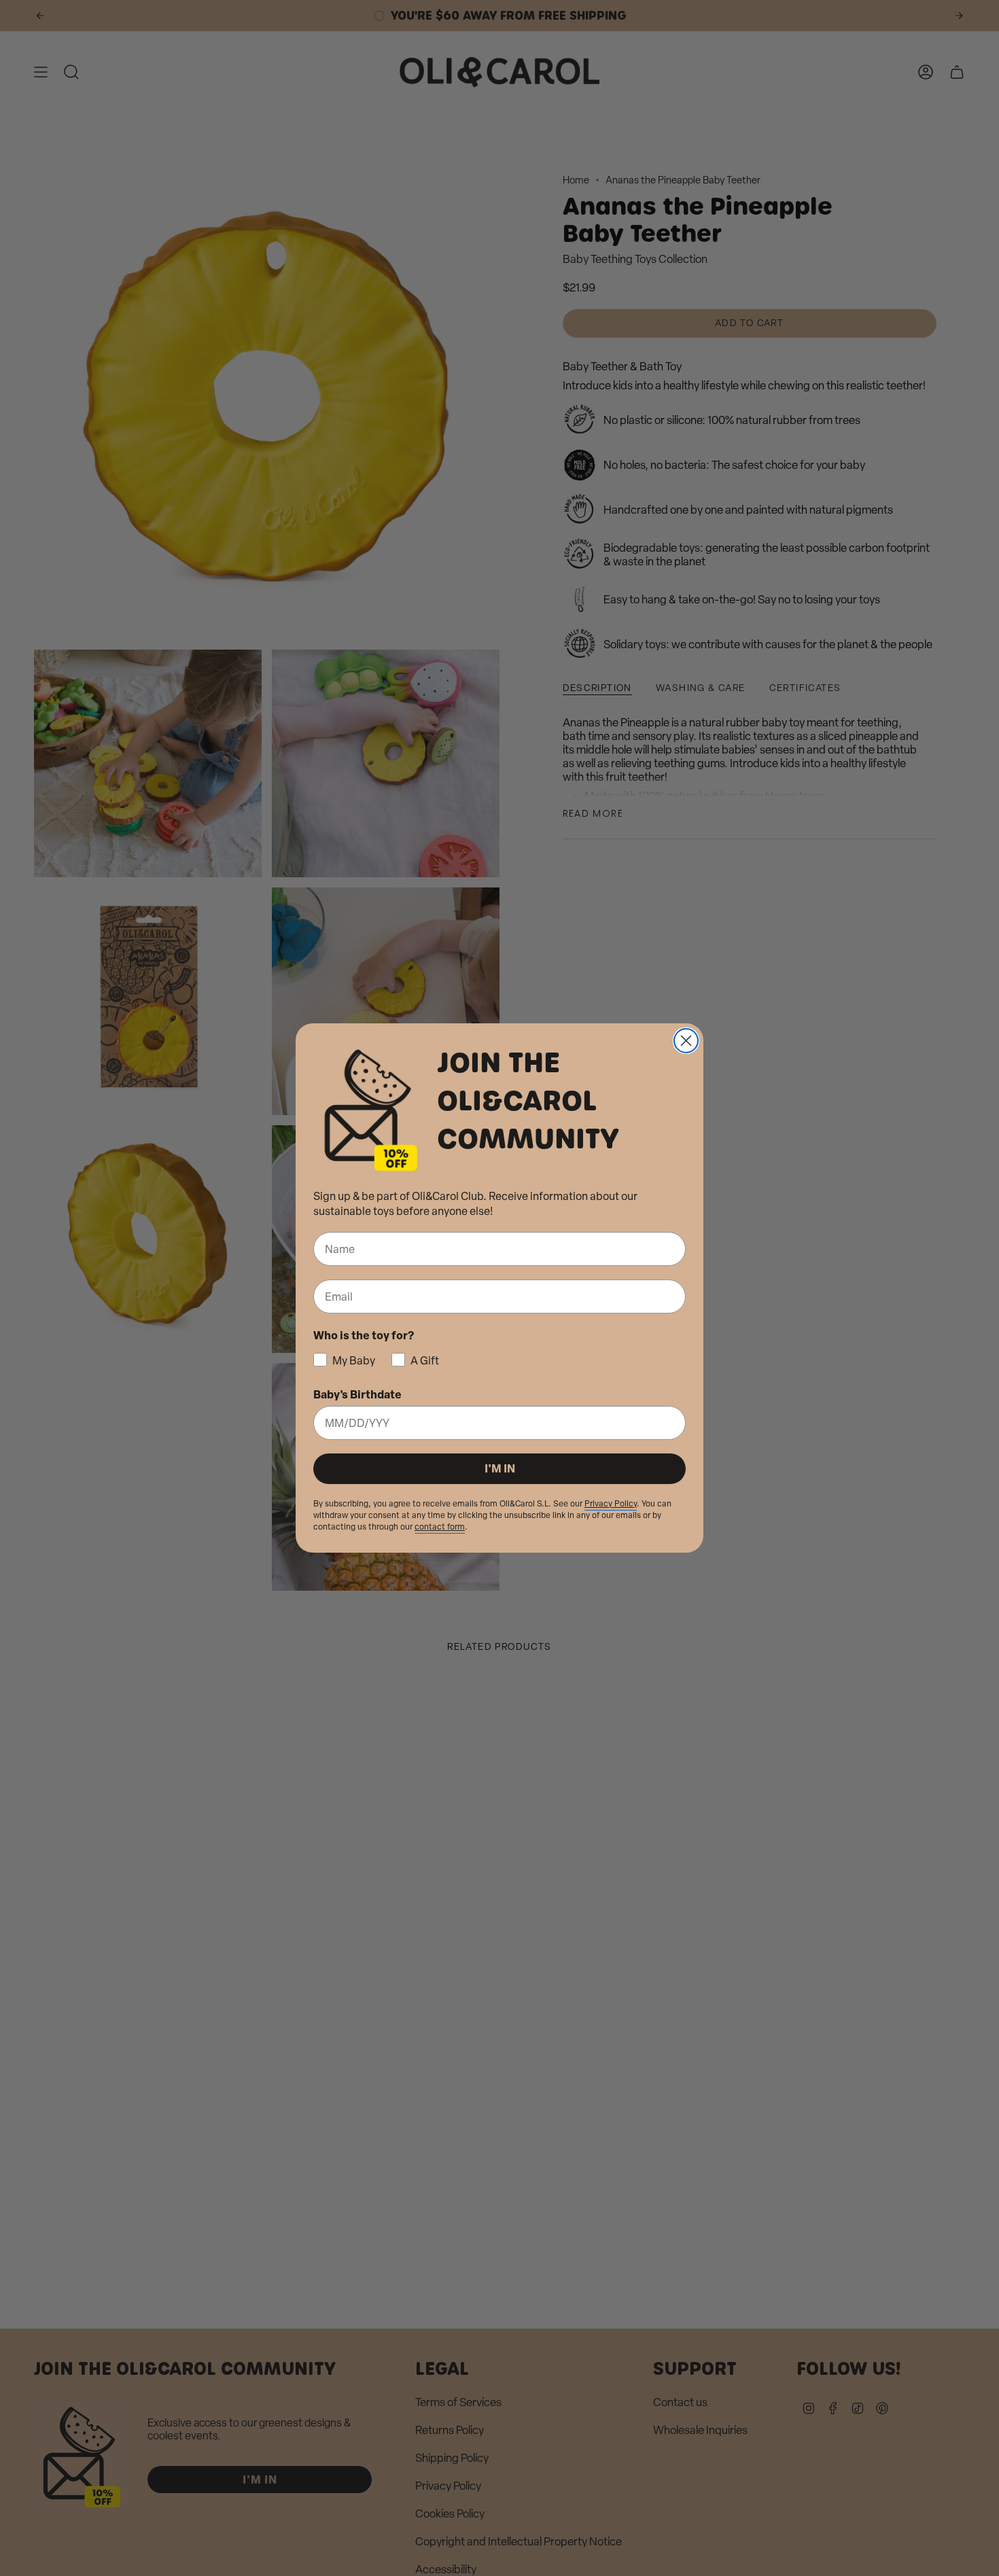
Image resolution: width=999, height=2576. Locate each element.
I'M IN (500, 1468)
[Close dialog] (686, 1041)
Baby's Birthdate (357, 1394)
